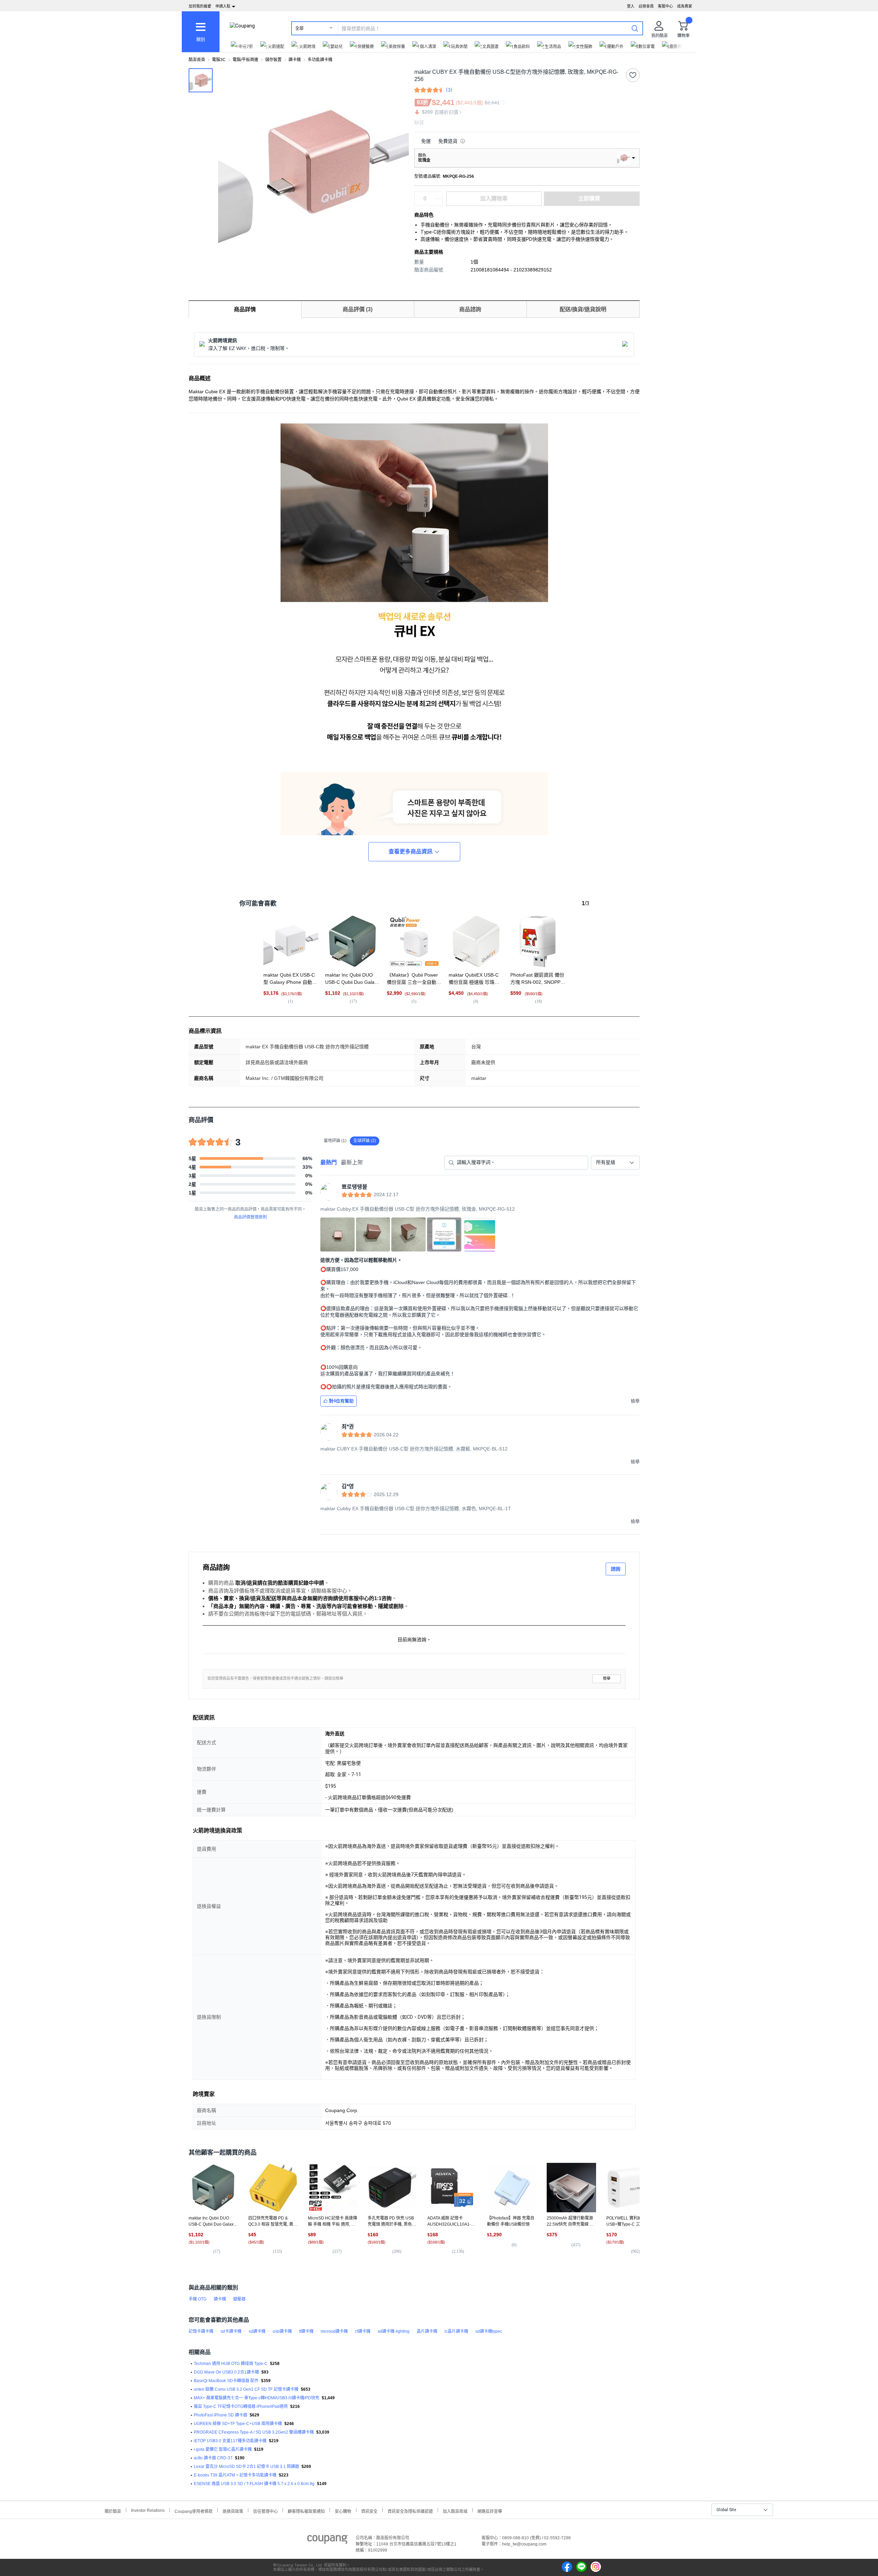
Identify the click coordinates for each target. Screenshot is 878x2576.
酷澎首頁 (197, 60)
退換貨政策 (233, 2511)
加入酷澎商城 (455, 2511)
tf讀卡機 (306, 2331)
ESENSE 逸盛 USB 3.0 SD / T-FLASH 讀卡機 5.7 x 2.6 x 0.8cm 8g (254, 2484)
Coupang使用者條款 (194, 2511)
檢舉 (607, 1679)
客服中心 (665, 6)
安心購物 (343, 2511)
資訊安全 (369, 2511)
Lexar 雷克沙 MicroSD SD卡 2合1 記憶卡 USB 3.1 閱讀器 (246, 2467)
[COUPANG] (327, 2541)
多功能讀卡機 (320, 60)
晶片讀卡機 (427, 2331)
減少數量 (439, 195)
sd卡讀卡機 (231, 2331)
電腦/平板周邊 (245, 60)
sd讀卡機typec (489, 2331)
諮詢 (616, 1569)
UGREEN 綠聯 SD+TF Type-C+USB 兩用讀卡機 (238, 2424)
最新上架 (352, 1162)
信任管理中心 (265, 2511)
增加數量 (439, 202)
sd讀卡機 (257, 2331)
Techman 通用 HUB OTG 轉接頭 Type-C (231, 2364)
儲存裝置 (273, 60)
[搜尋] (635, 28)
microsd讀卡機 (334, 2331)
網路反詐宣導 (490, 2511)
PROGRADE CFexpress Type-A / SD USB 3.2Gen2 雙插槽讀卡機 (254, 2432)
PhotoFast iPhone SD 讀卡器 (221, 2415)
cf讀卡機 (363, 2331)
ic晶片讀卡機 (456, 2331)
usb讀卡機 (282, 2331)
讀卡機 (295, 60)
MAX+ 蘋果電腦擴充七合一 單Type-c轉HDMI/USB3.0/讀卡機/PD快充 (257, 2398)
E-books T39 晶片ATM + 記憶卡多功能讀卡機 (235, 2475)
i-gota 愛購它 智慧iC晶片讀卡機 (223, 2449)
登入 (631, 6)
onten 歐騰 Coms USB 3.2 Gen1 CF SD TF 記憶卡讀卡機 (246, 2389)
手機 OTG (198, 2299)
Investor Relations (148, 2510)
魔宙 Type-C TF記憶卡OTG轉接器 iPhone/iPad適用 (241, 2406)
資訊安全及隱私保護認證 (410, 2511)
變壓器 (239, 2299)
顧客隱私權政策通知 (306, 2511)
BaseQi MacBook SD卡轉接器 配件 (226, 2381)
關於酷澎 (113, 2511)
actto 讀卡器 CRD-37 (213, 2458)
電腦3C (219, 60)
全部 (299, 28)
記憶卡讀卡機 (201, 2331)
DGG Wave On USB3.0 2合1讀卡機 (226, 2372)
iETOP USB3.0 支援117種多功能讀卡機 (230, 2441)
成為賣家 (685, 6)
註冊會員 (646, 6)
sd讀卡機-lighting (394, 2331)
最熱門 (329, 1162)
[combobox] (615, 1163)
